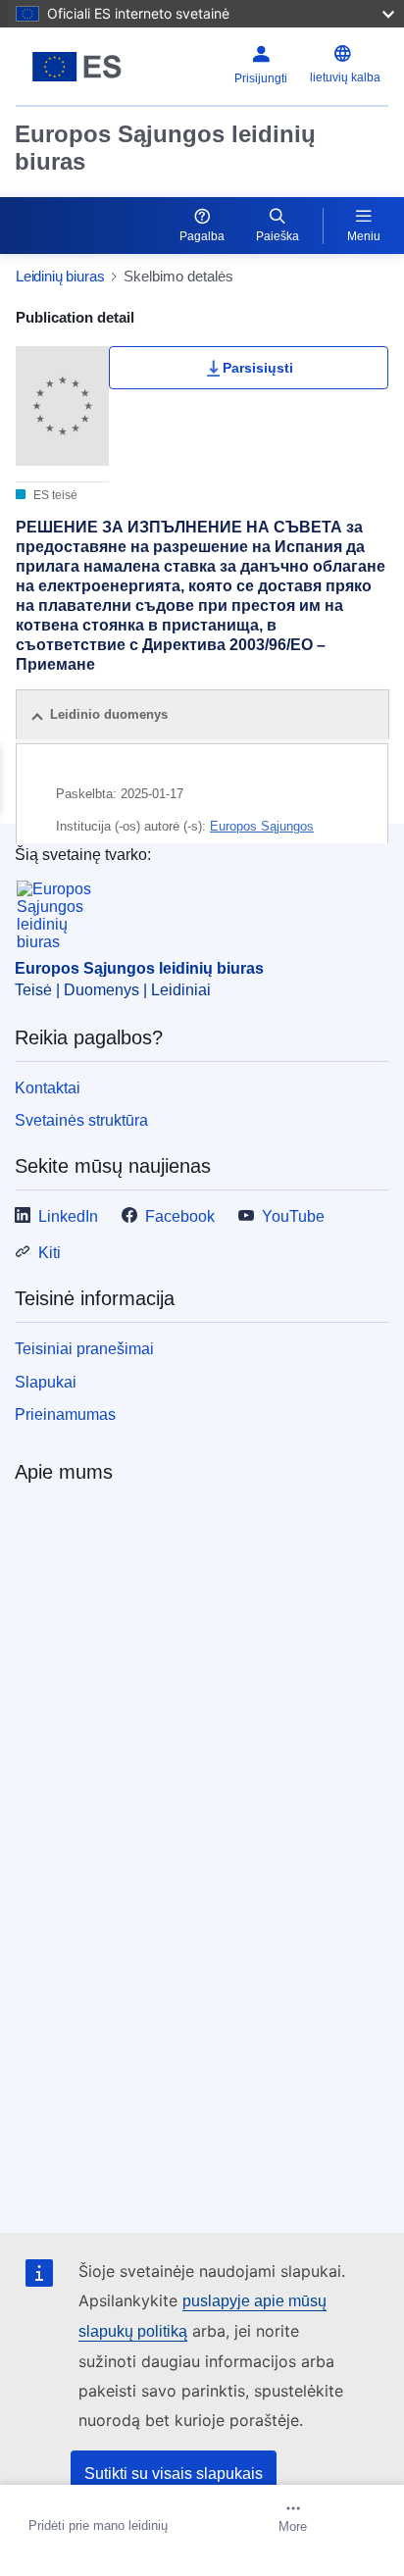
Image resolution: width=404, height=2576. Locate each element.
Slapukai (46, 1382)
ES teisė (54, 495)
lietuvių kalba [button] (345, 77)
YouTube (293, 1216)
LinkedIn (68, 1216)
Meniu (364, 236)
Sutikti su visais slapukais (174, 2474)
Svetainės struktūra (81, 1120)
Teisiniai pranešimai (84, 1349)
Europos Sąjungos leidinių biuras (165, 148)
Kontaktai (48, 1088)
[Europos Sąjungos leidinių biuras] (81, 67)
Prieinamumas (65, 1414)
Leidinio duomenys (109, 714)
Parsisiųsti (258, 368)
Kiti (50, 1253)
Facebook (180, 1216)
